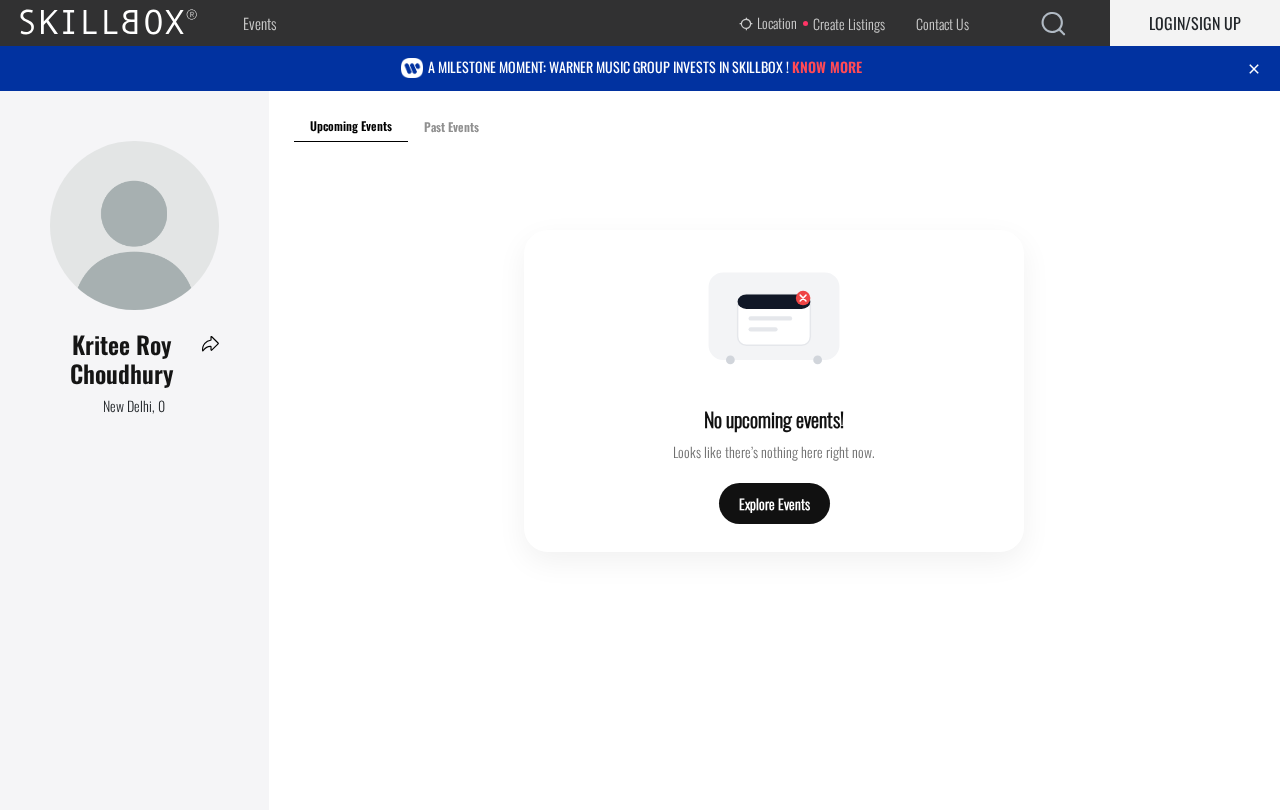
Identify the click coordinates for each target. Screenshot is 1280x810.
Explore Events (774, 503)
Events (259, 23)
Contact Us (942, 23)
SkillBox (125, 23)
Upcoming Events (351, 125)
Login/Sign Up (1195, 23)
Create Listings (849, 23)
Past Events (451, 126)
